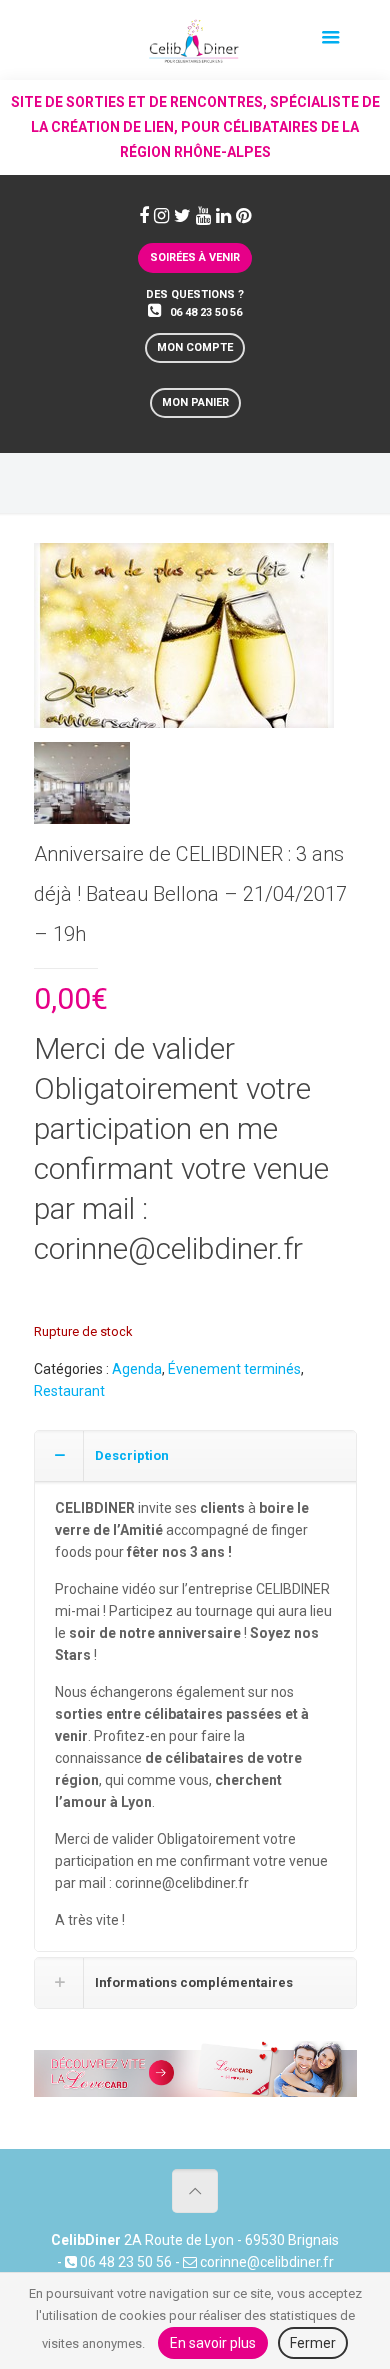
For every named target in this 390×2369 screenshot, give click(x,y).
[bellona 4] (82, 790)
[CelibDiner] (195, 40)
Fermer (313, 2343)
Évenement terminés (234, 1369)
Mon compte (195, 347)
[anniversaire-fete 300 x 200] (184, 643)
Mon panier (195, 402)
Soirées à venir (195, 257)
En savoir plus (213, 2343)
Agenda (137, 1369)
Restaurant (69, 1391)
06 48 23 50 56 (206, 312)
